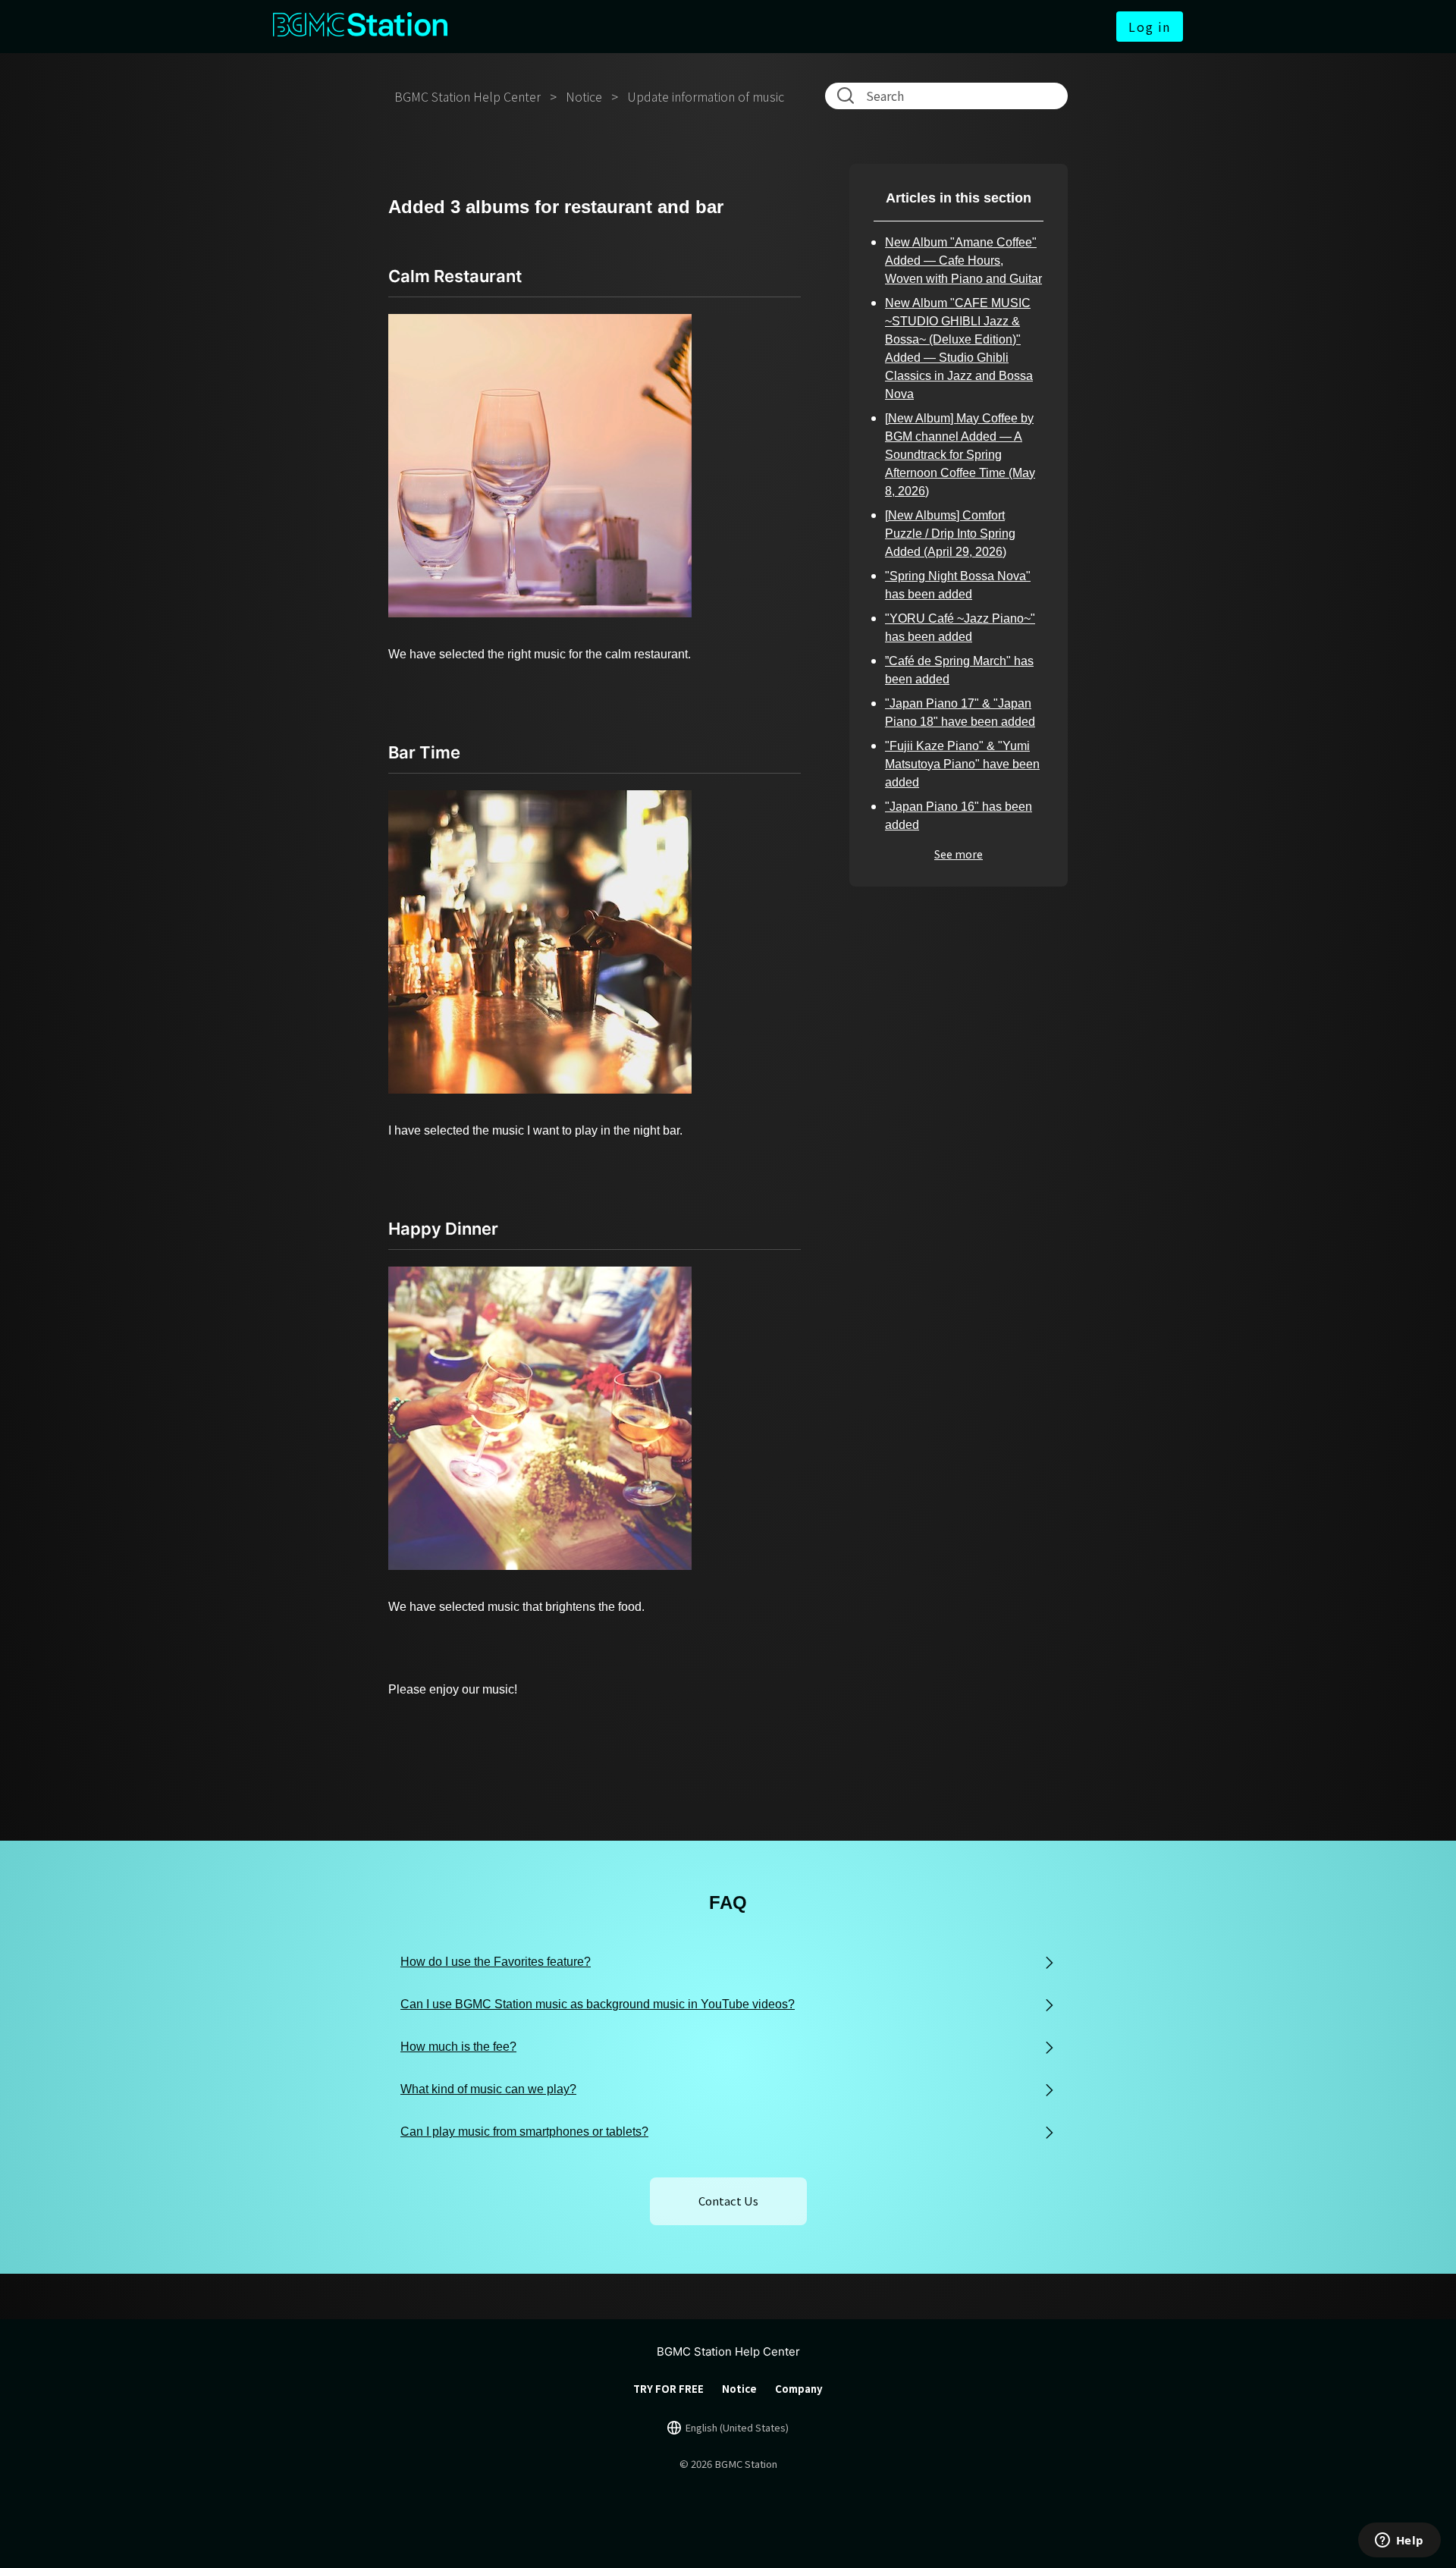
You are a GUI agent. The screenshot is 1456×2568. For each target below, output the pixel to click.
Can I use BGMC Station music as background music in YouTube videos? (598, 2004)
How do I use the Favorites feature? (496, 1962)
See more (959, 854)
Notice (584, 96)
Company (799, 2389)
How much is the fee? (458, 2047)
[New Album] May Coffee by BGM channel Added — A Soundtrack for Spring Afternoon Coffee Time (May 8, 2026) (960, 455)
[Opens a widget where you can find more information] (1399, 2541)
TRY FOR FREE (668, 2389)
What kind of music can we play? (488, 2089)
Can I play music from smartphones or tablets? (524, 2132)
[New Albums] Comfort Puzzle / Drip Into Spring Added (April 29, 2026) (950, 534)
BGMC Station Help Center (468, 96)
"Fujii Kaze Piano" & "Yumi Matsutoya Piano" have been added (962, 764)
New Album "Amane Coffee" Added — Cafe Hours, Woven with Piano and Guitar (963, 261)
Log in (1150, 27)
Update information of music (706, 96)
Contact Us (728, 2201)
